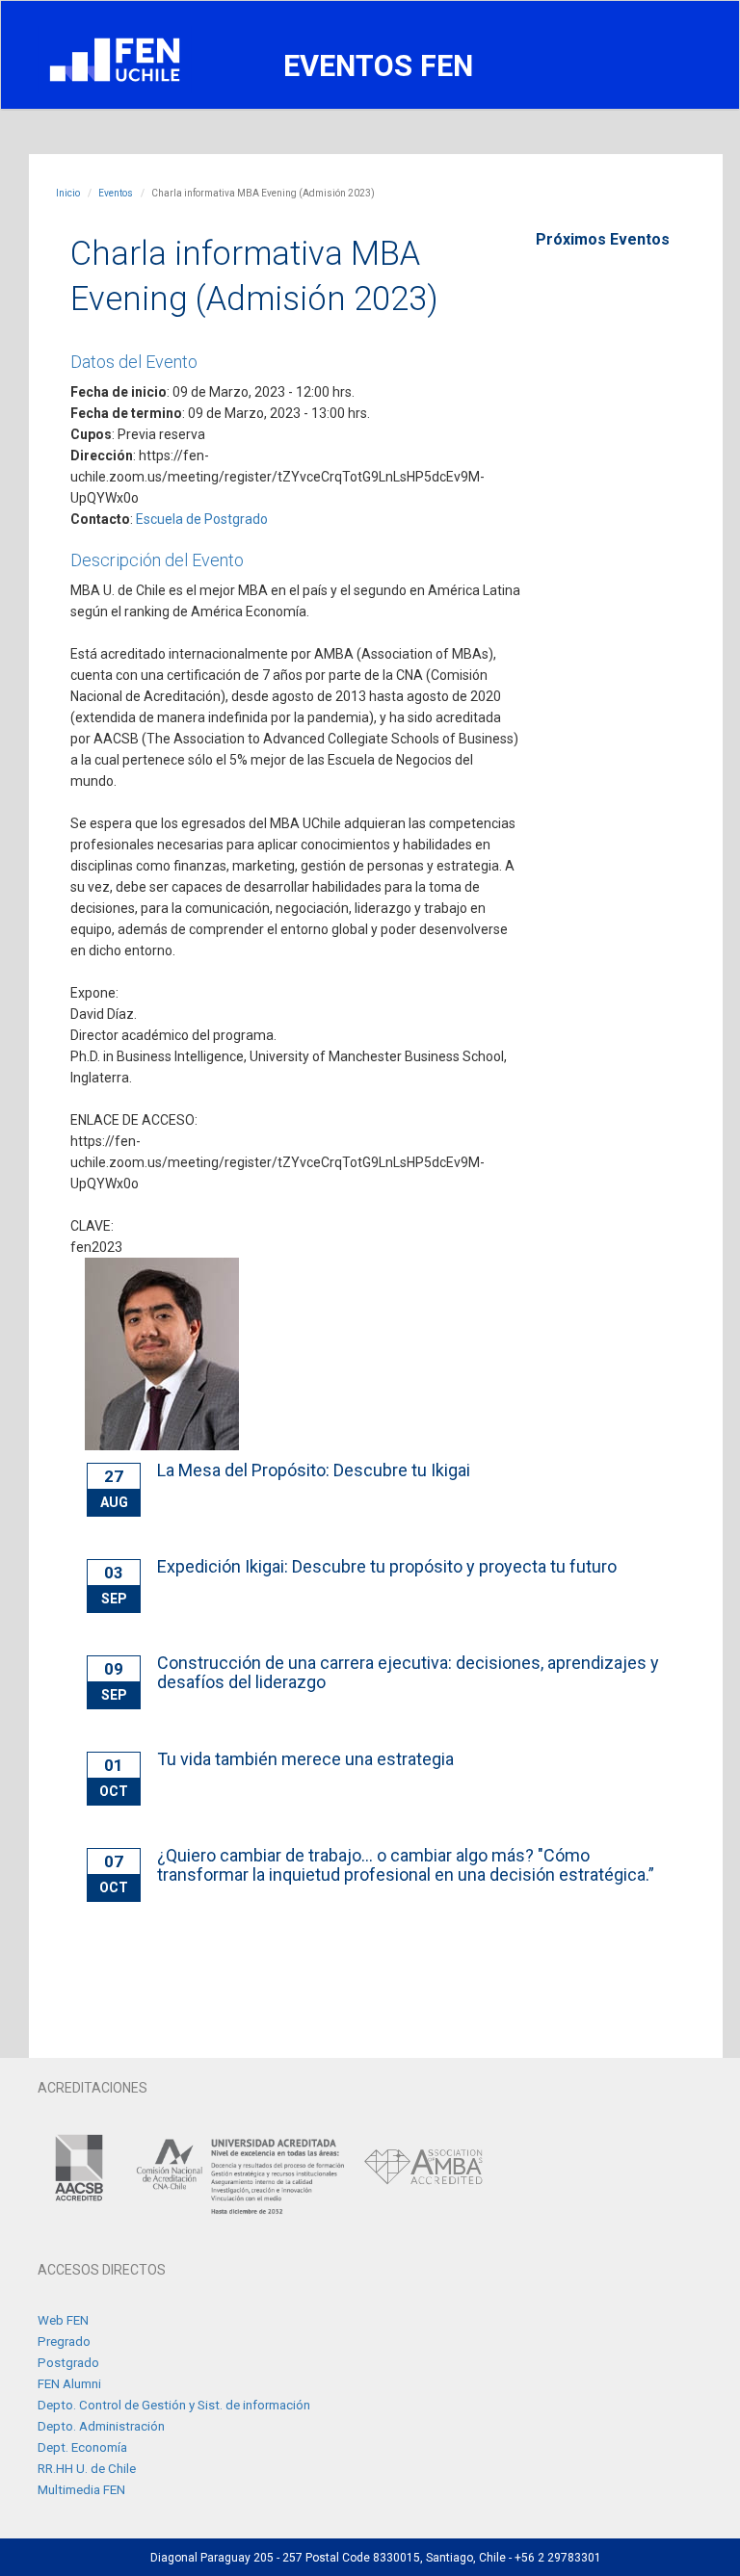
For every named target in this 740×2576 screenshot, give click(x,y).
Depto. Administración (101, 2426)
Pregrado (64, 2342)
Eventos (116, 193)
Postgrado (68, 2363)
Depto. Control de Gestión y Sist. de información (174, 2405)
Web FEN (63, 2320)
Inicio (68, 193)
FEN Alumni (69, 2384)
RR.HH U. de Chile (87, 2469)
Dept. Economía (82, 2447)
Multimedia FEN (81, 2490)
